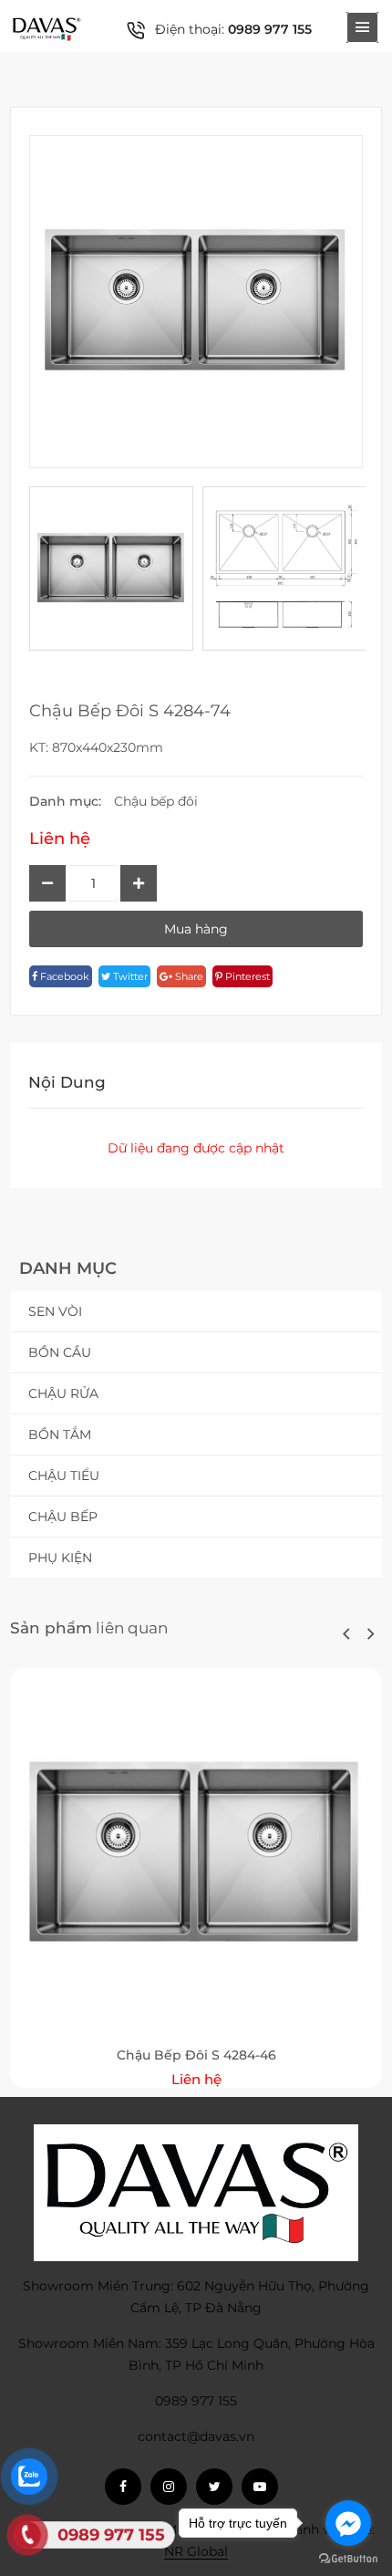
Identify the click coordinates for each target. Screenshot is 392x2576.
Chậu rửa (63, 1393)
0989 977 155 (270, 29)
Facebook (63, 976)
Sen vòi (55, 1311)
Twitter (129, 976)
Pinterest (246, 976)
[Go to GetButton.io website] (348, 2558)
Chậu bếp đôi (156, 801)
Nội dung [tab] (67, 1082)
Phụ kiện (60, 1558)
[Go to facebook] (348, 2523)
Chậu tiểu (64, 1476)
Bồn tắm (60, 1434)
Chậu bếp (63, 1517)
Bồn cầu (60, 1352)
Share (188, 976)
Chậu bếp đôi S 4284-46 (196, 2055)
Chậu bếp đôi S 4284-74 (130, 711)
